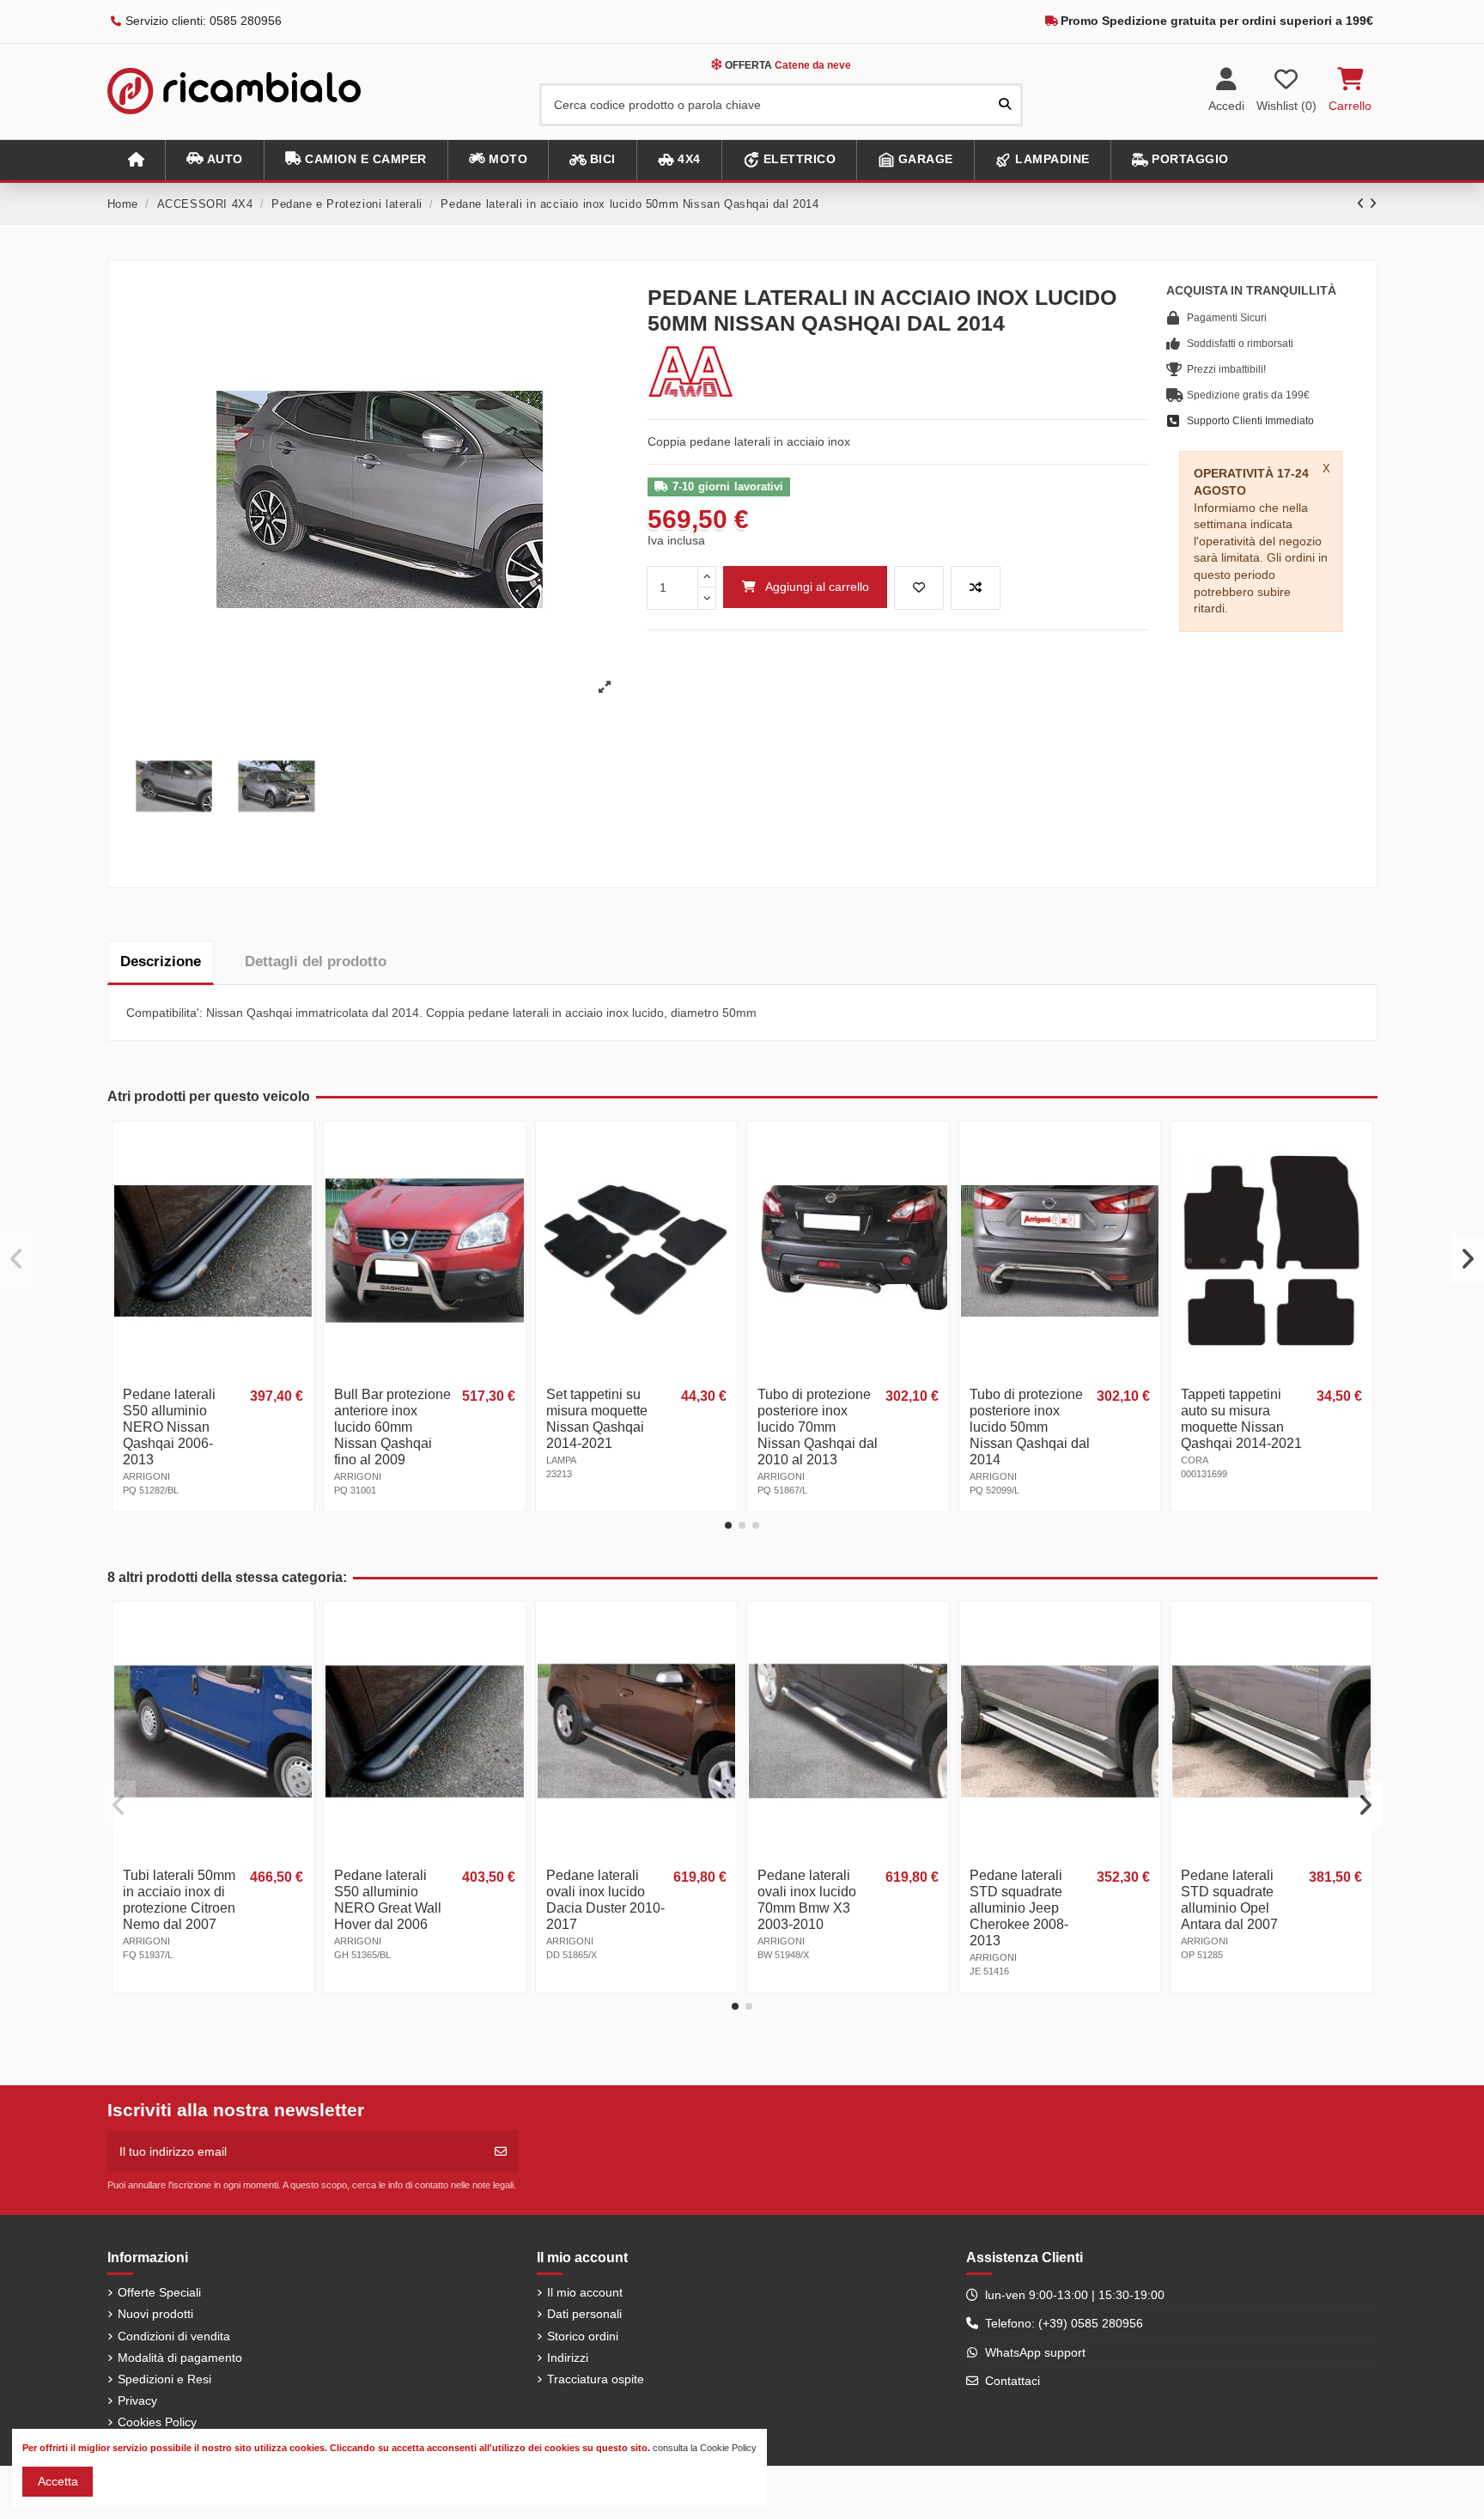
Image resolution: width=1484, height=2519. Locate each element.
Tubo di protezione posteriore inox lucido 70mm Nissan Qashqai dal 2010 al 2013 (818, 1427)
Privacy (137, 2400)
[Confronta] (299, 1178)
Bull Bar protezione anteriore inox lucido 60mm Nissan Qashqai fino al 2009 (392, 1427)
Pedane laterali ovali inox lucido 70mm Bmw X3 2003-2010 (807, 1900)
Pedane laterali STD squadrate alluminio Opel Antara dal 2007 (1229, 1900)
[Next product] (1373, 204)
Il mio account (585, 2292)
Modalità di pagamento (180, 2358)
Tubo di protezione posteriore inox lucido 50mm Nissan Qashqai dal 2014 (1030, 1427)
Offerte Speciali (159, 2292)
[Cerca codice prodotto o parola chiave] (1005, 104)
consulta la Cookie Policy (705, 2448)
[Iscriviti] (501, 2152)
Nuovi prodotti (155, 2314)
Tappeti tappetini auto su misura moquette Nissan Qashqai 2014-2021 (1241, 1419)
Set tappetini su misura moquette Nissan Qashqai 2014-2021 (597, 1419)
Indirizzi (568, 2358)
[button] (214, 160)
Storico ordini (583, 2336)
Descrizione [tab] (161, 961)
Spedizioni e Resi (164, 2379)
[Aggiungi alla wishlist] (919, 588)
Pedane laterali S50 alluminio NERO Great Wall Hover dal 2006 (388, 1900)
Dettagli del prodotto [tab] (316, 961)
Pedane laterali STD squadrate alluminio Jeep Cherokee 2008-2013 (1019, 1908)
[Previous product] (1363, 204)
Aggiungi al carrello (817, 587)
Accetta (58, 2481)
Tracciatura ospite (596, 2379)
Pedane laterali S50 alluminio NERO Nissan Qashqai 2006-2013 (169, 1427)
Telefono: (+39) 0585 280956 (1064, 2323)
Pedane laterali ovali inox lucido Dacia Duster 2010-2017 (605, 1900)
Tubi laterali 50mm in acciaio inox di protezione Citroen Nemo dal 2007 (179, 1900)
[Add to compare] (976, 588)
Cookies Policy (157, 2422)
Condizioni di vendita (174, 2336)
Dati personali (584, 2314)
